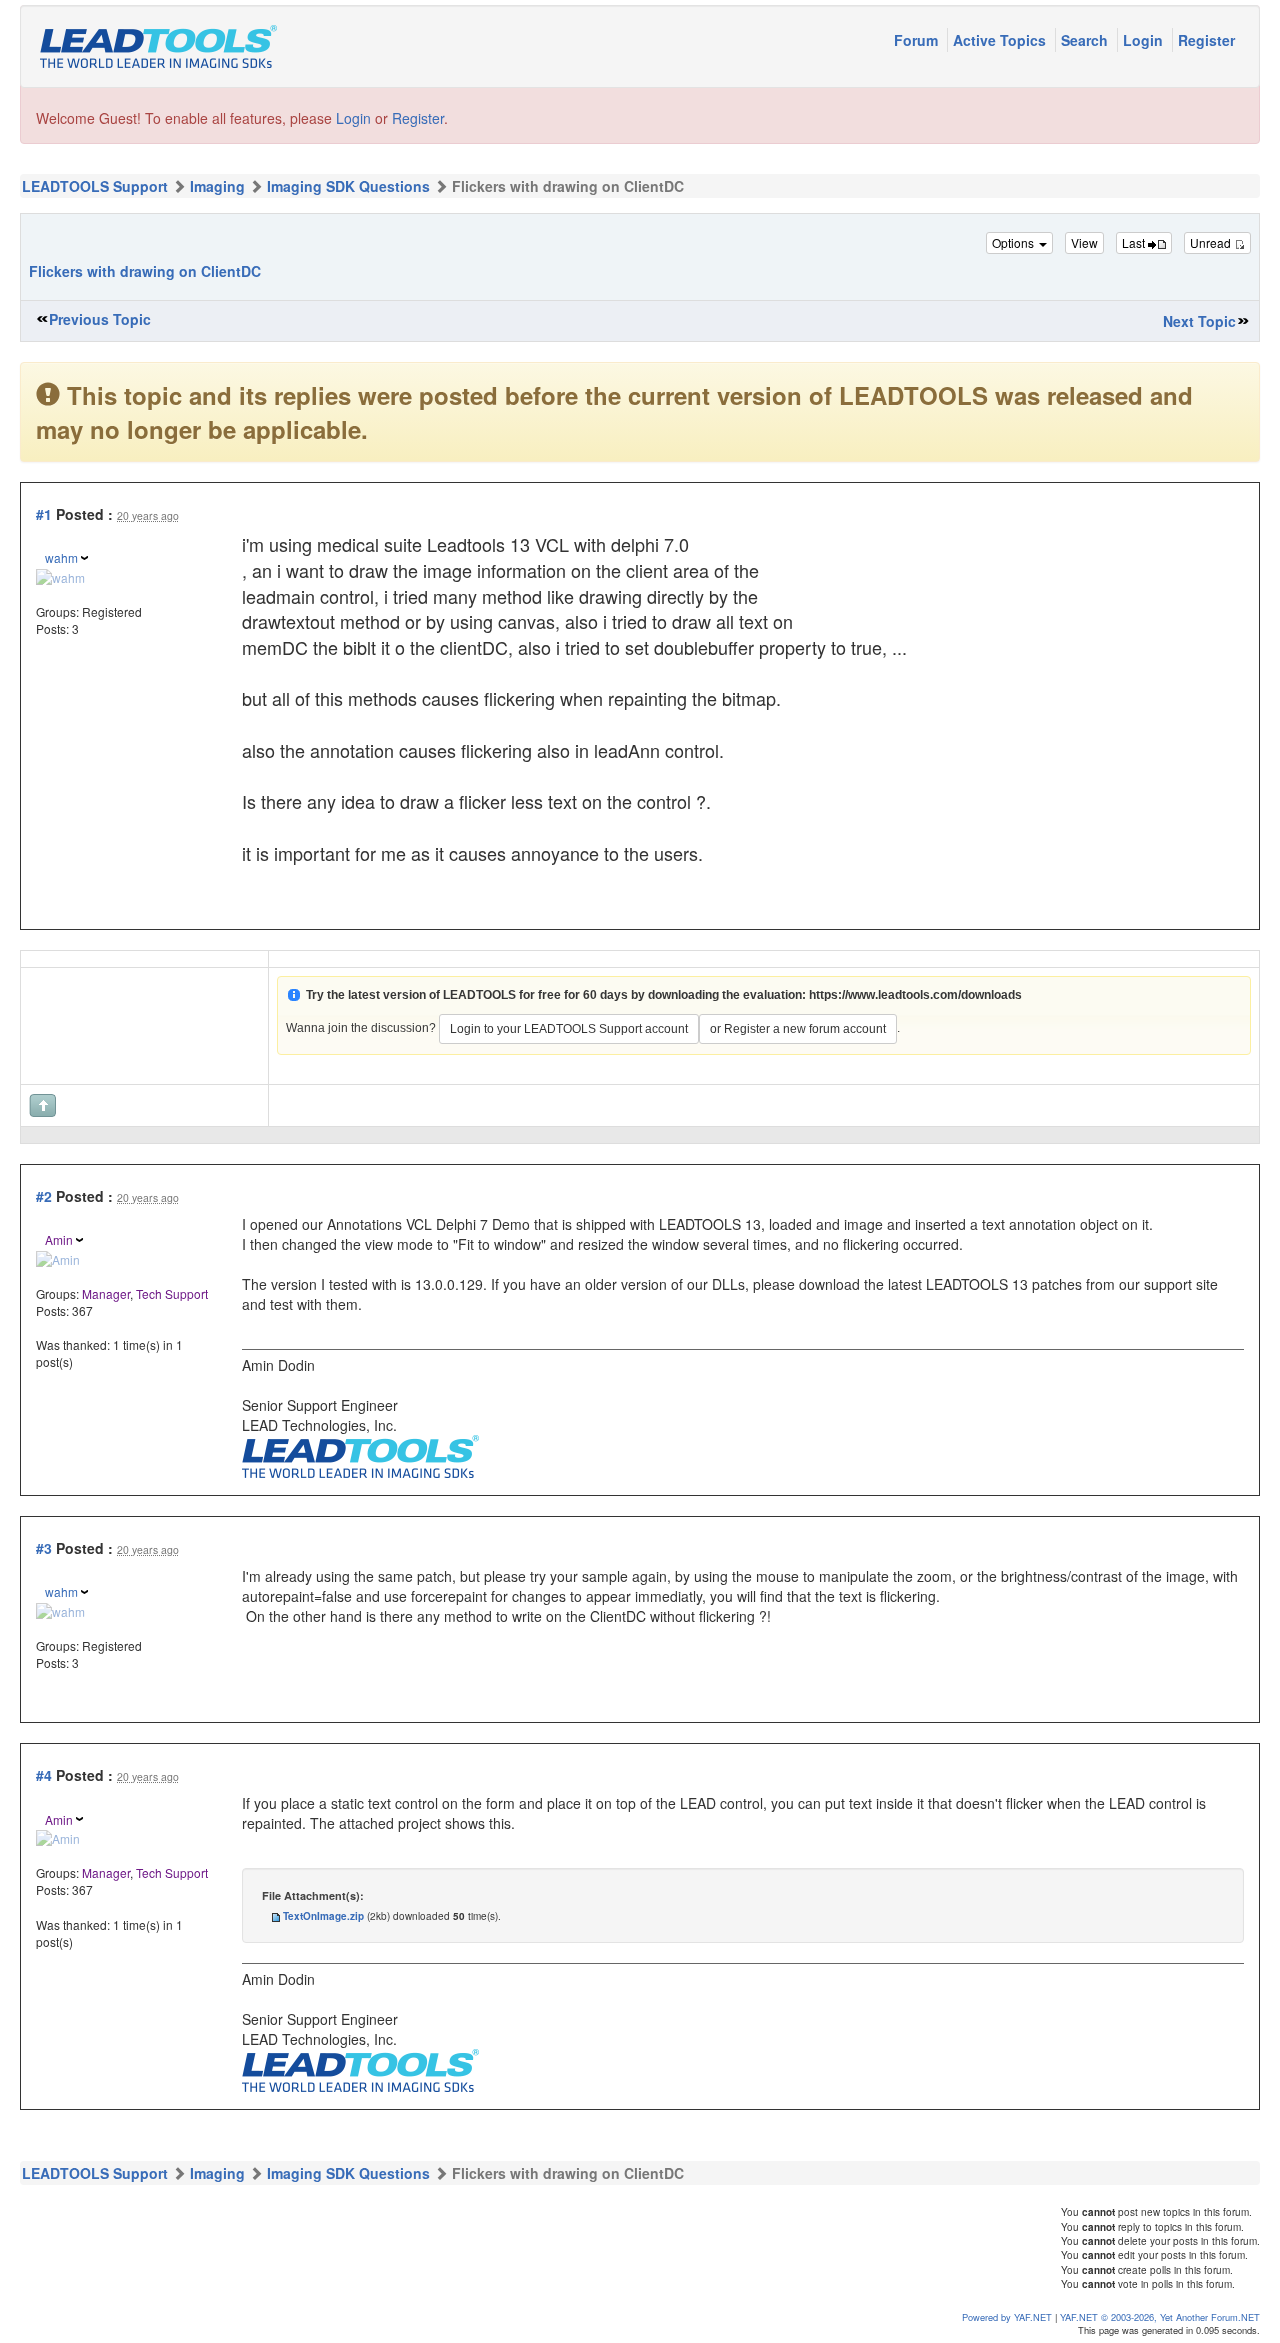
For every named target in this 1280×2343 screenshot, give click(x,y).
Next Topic (1199, 321)
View (1084, 242)
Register (1206, 40)
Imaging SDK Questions (348, 186)
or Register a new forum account (798, 1029)
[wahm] (60, 574)
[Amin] (58, 1256)
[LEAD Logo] (360, 1454)
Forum (918, 40)
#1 (44, 514)
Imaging (217, 186)
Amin (59, 1239)
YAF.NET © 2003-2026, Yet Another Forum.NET (1160, 2317)
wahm (61, 557)
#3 (44, 1548)
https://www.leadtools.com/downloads (915, 995)
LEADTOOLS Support (95, 186)
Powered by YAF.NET (1007, 2317)
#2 (44, 1196)
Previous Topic (100, 319)
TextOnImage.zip (323, 1916)
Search (1086, 40)
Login (1145, 40)
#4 (44, 1775)
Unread (1212, 242)
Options (1014, 242)
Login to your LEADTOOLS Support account (569, 1029)
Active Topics (1001, 40)
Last (1135, 242)
